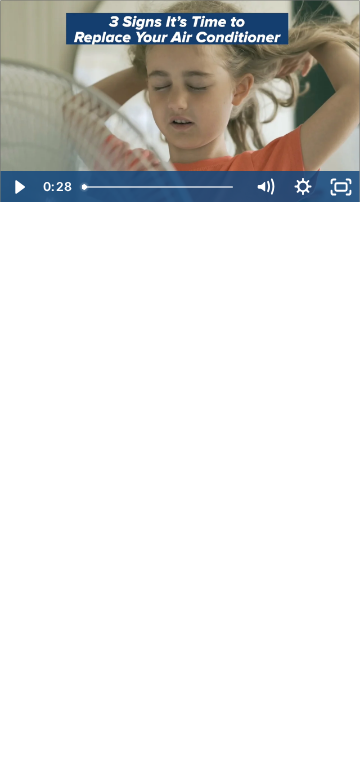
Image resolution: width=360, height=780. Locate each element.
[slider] (160, 187)
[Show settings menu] (303, 187)
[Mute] (265, 187)
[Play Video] (19, 187)
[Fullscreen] (341, 187)
